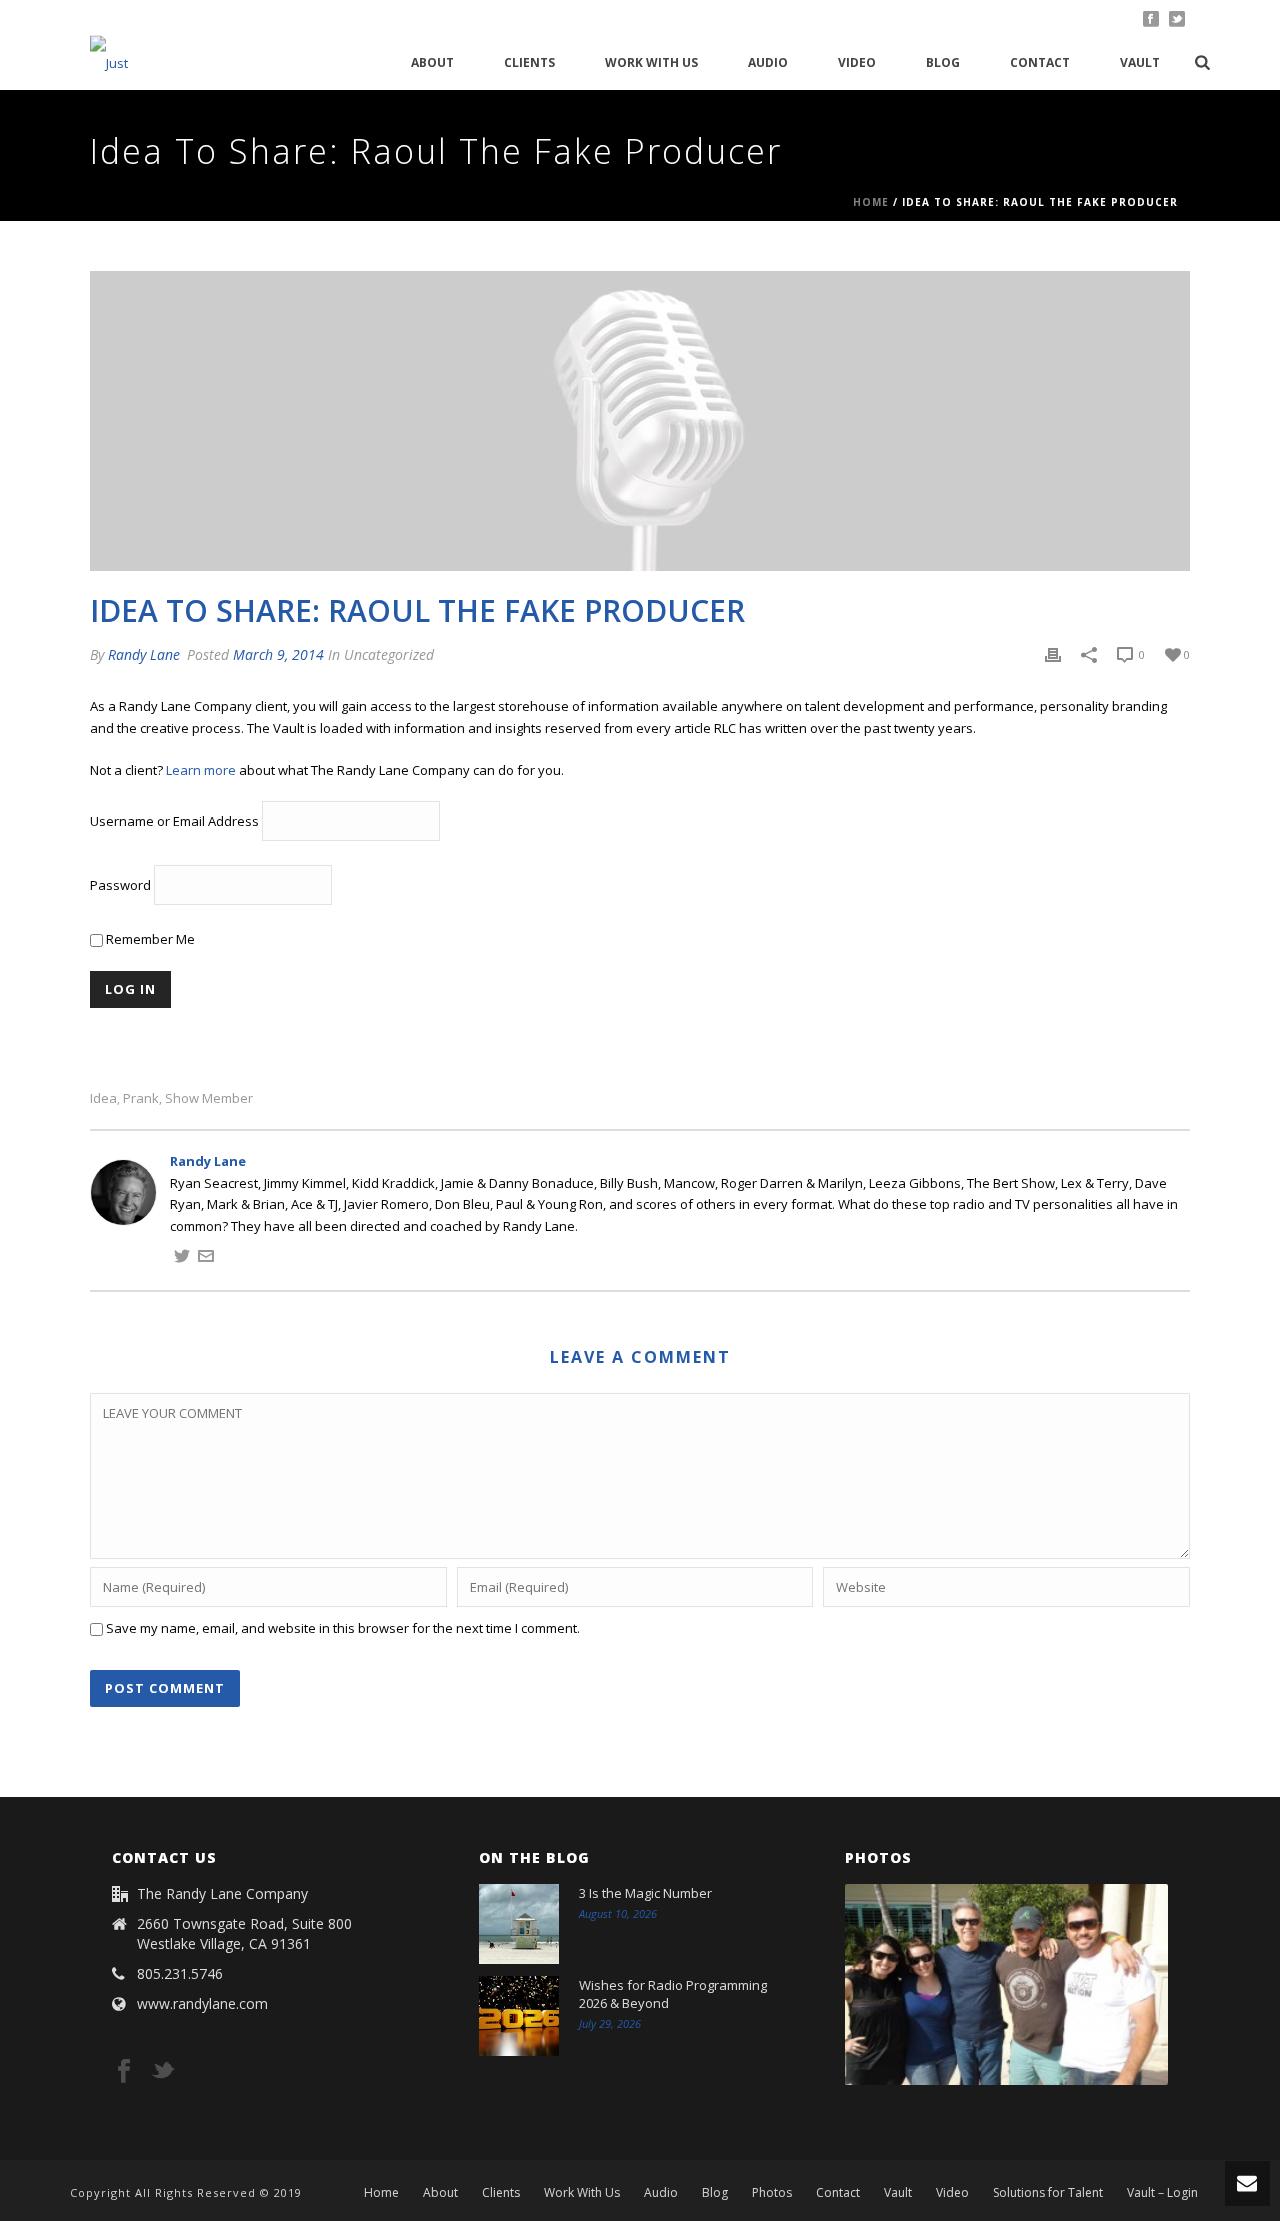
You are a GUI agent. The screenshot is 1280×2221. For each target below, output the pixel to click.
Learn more (201, 770)
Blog (943, 62)
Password (120, 886)
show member (209, 1098)
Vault (1140, 62)
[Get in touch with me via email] (206, 1259)
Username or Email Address (174, 822)
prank (141, 1098)
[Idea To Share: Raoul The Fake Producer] (640, 421)
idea (103, 1098)
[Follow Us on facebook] (124, 2072)
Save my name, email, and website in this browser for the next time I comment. (343, 1628)
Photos (772, 2193)
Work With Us (651, 62)
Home (871, 202)
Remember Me (149, 939)
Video (857, 62)
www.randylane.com (202, 2004)
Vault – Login (1162, 2193)
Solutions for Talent (1048, 2193)
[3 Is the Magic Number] (519, 1924)
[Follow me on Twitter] (182, 1259)
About (432, 62)
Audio (768, 62)
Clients (529, 62)
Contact (1040, 62)
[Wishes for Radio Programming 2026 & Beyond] (519, 2016)
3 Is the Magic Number (645, 1893)
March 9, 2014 (278, 654)
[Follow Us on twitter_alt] (163, 2072)
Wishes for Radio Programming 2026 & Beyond (673, 1994)
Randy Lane (144, 654)
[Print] (1053, 655)
